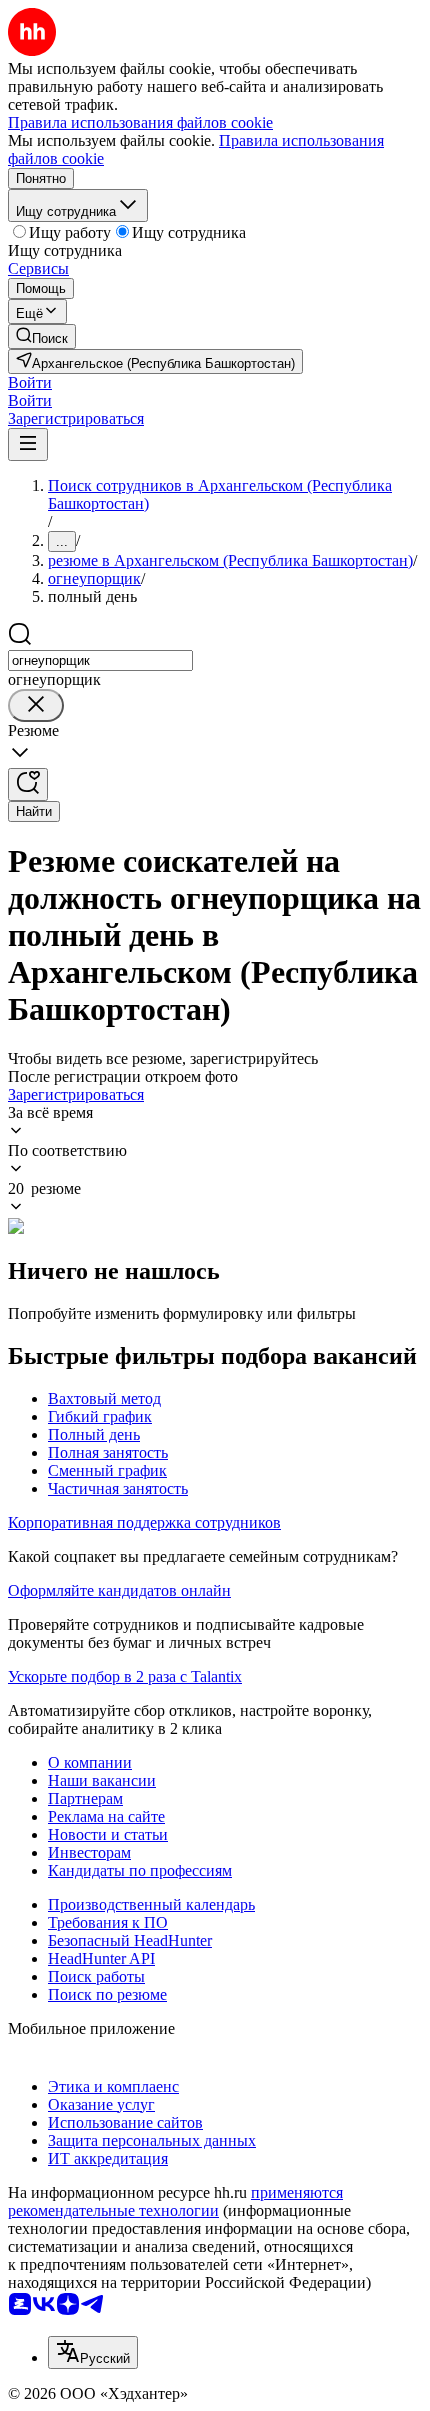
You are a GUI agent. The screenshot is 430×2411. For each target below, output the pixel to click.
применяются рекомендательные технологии (175, 2201)
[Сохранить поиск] (28, 784)
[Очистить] (36, 705)
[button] (30, 382)
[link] (42, 336)
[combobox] (100, 660)
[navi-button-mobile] (28, 444)
